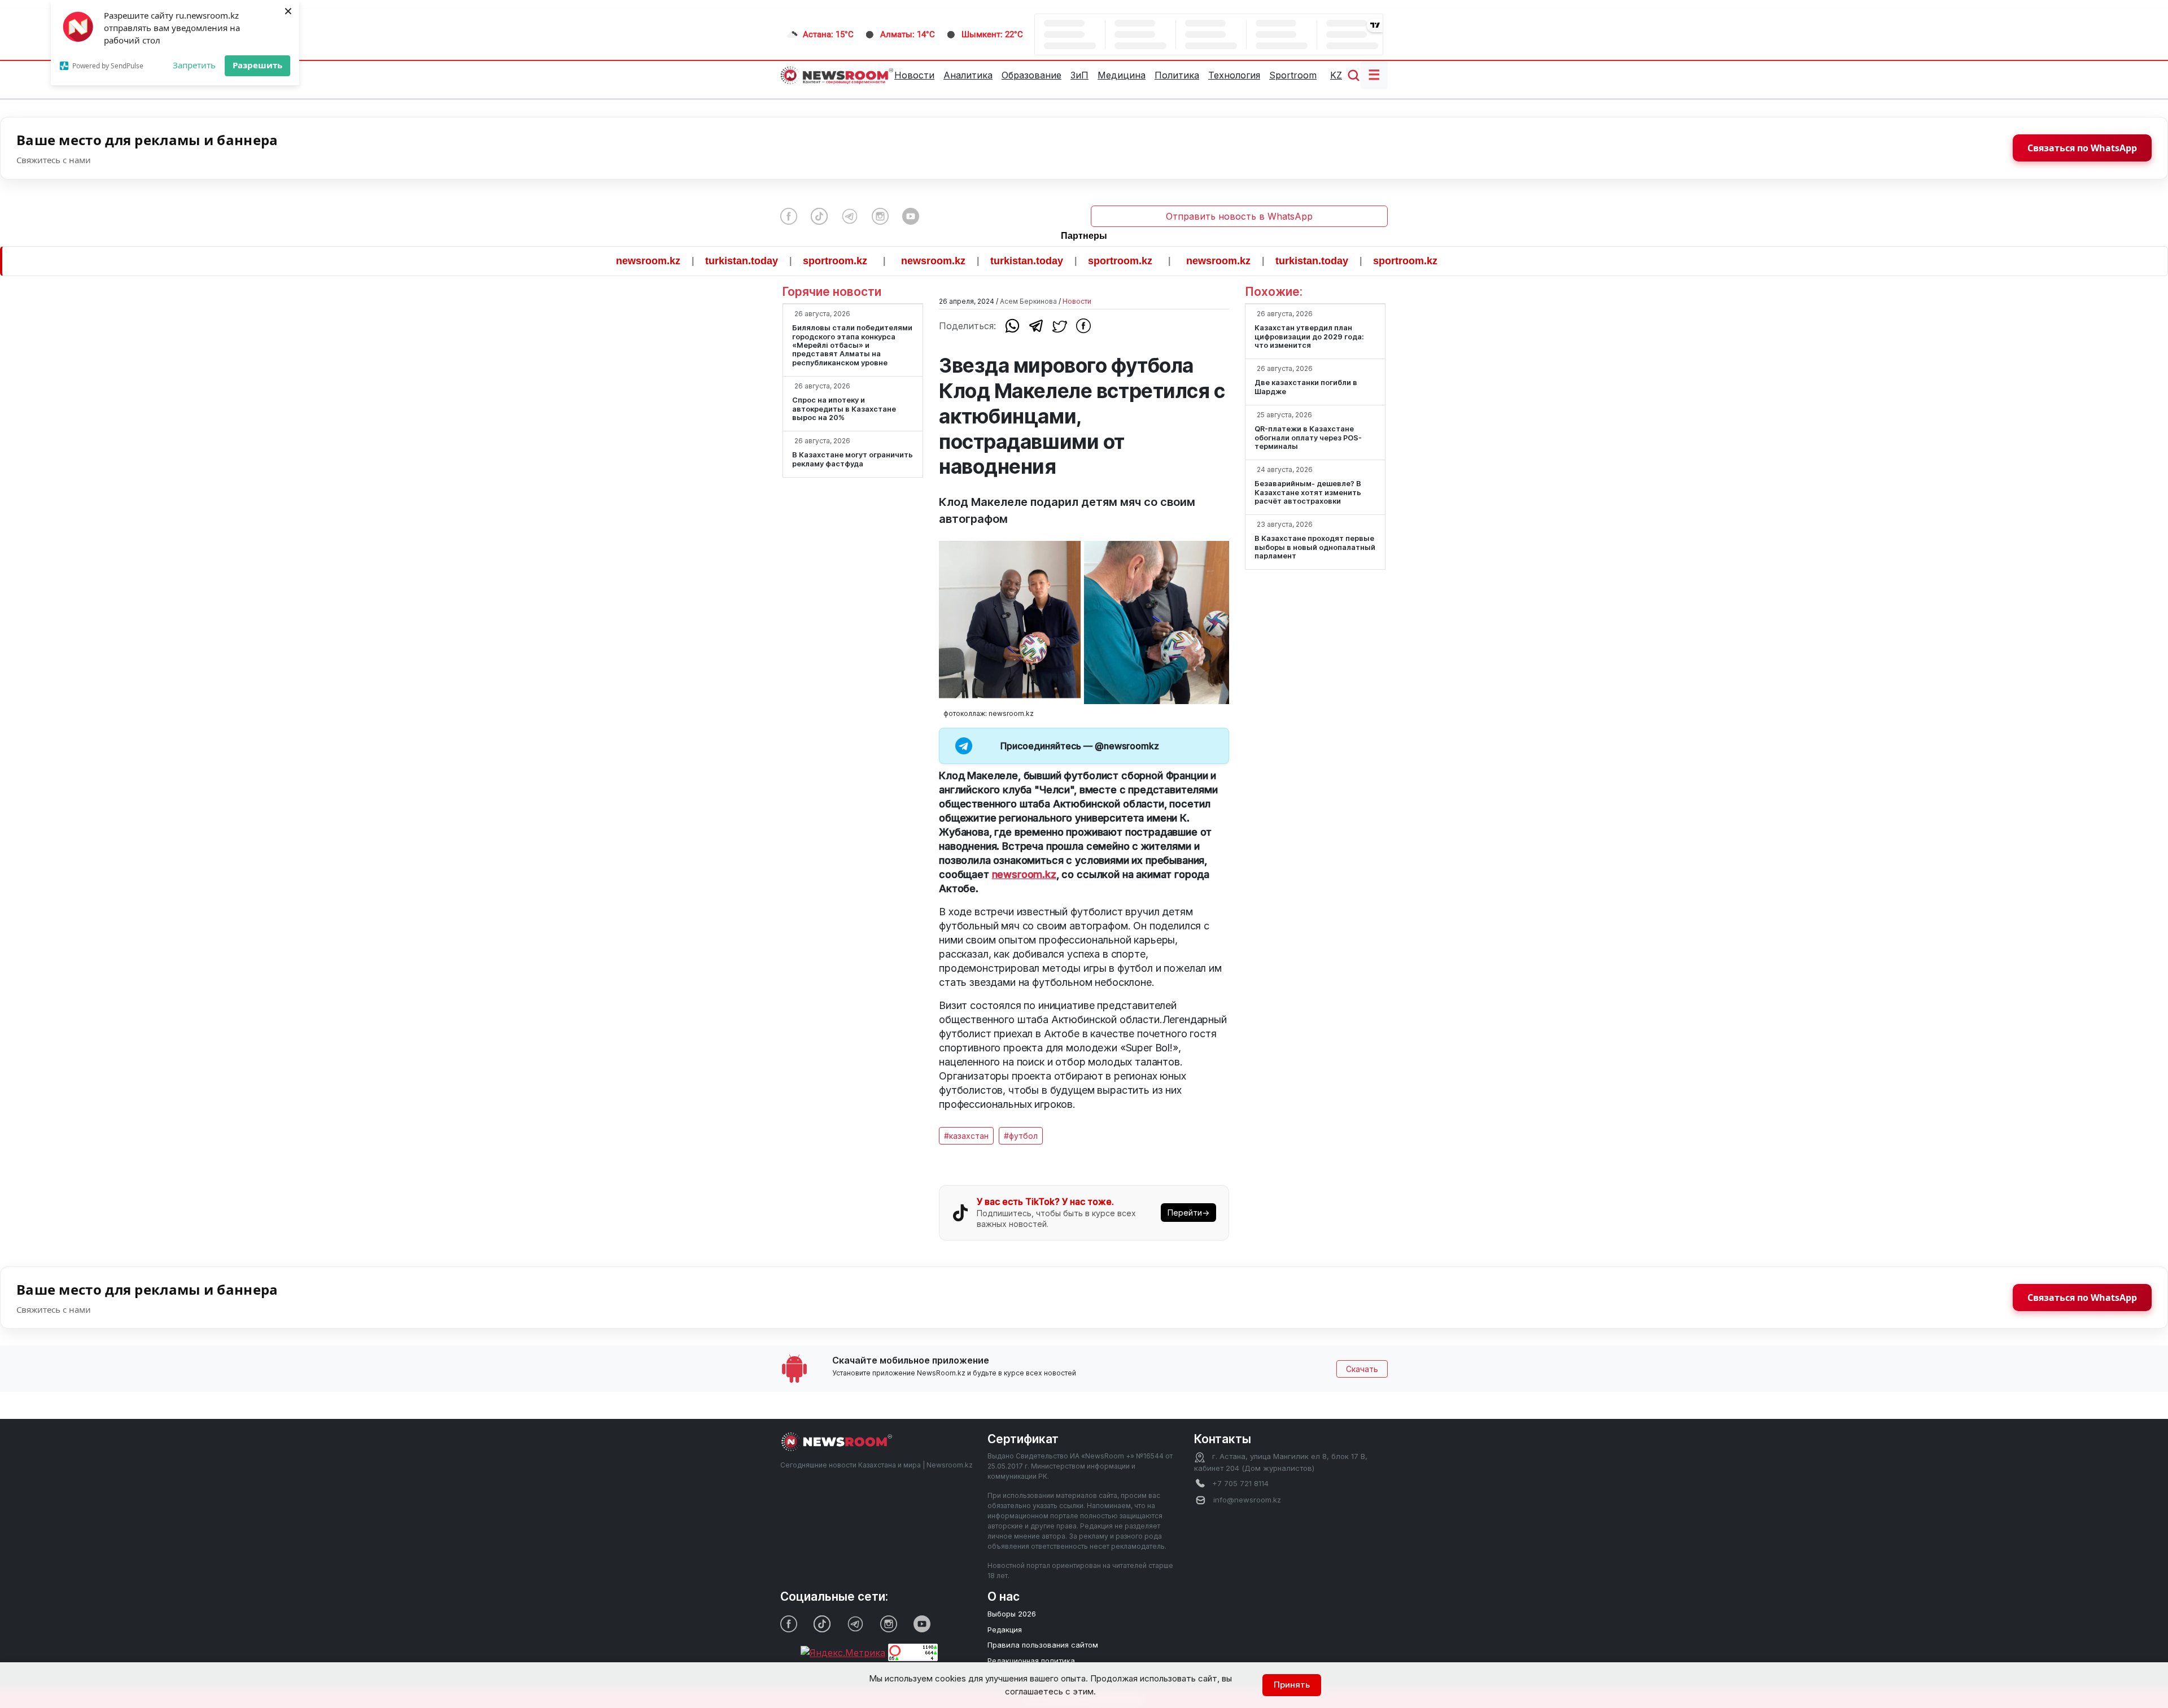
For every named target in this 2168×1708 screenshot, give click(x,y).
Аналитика (968, 75)
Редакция (1005, 1630)
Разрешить (257, 65)
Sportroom (1293, 75)
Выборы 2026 (1012, 1614)
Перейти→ (1188, 1213)
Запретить (194, 65)
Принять (1292, 1685)
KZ (1336, 75)
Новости (914, 75)
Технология (1234, 75)
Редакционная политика (1031, 1661)
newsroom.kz (579, 261)
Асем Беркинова (1028, 301)
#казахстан (966, 1136)
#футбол (1021, 1136)
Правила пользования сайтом (1043, 1645)
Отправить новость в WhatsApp (1239, 216)
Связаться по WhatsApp (2082, 148)
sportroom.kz (766, 261)
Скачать (1362, 1369)
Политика (1177, 75)
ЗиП (1079, 75)
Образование (1031, 75)
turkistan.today (672, 261)
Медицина (1122, 75)
